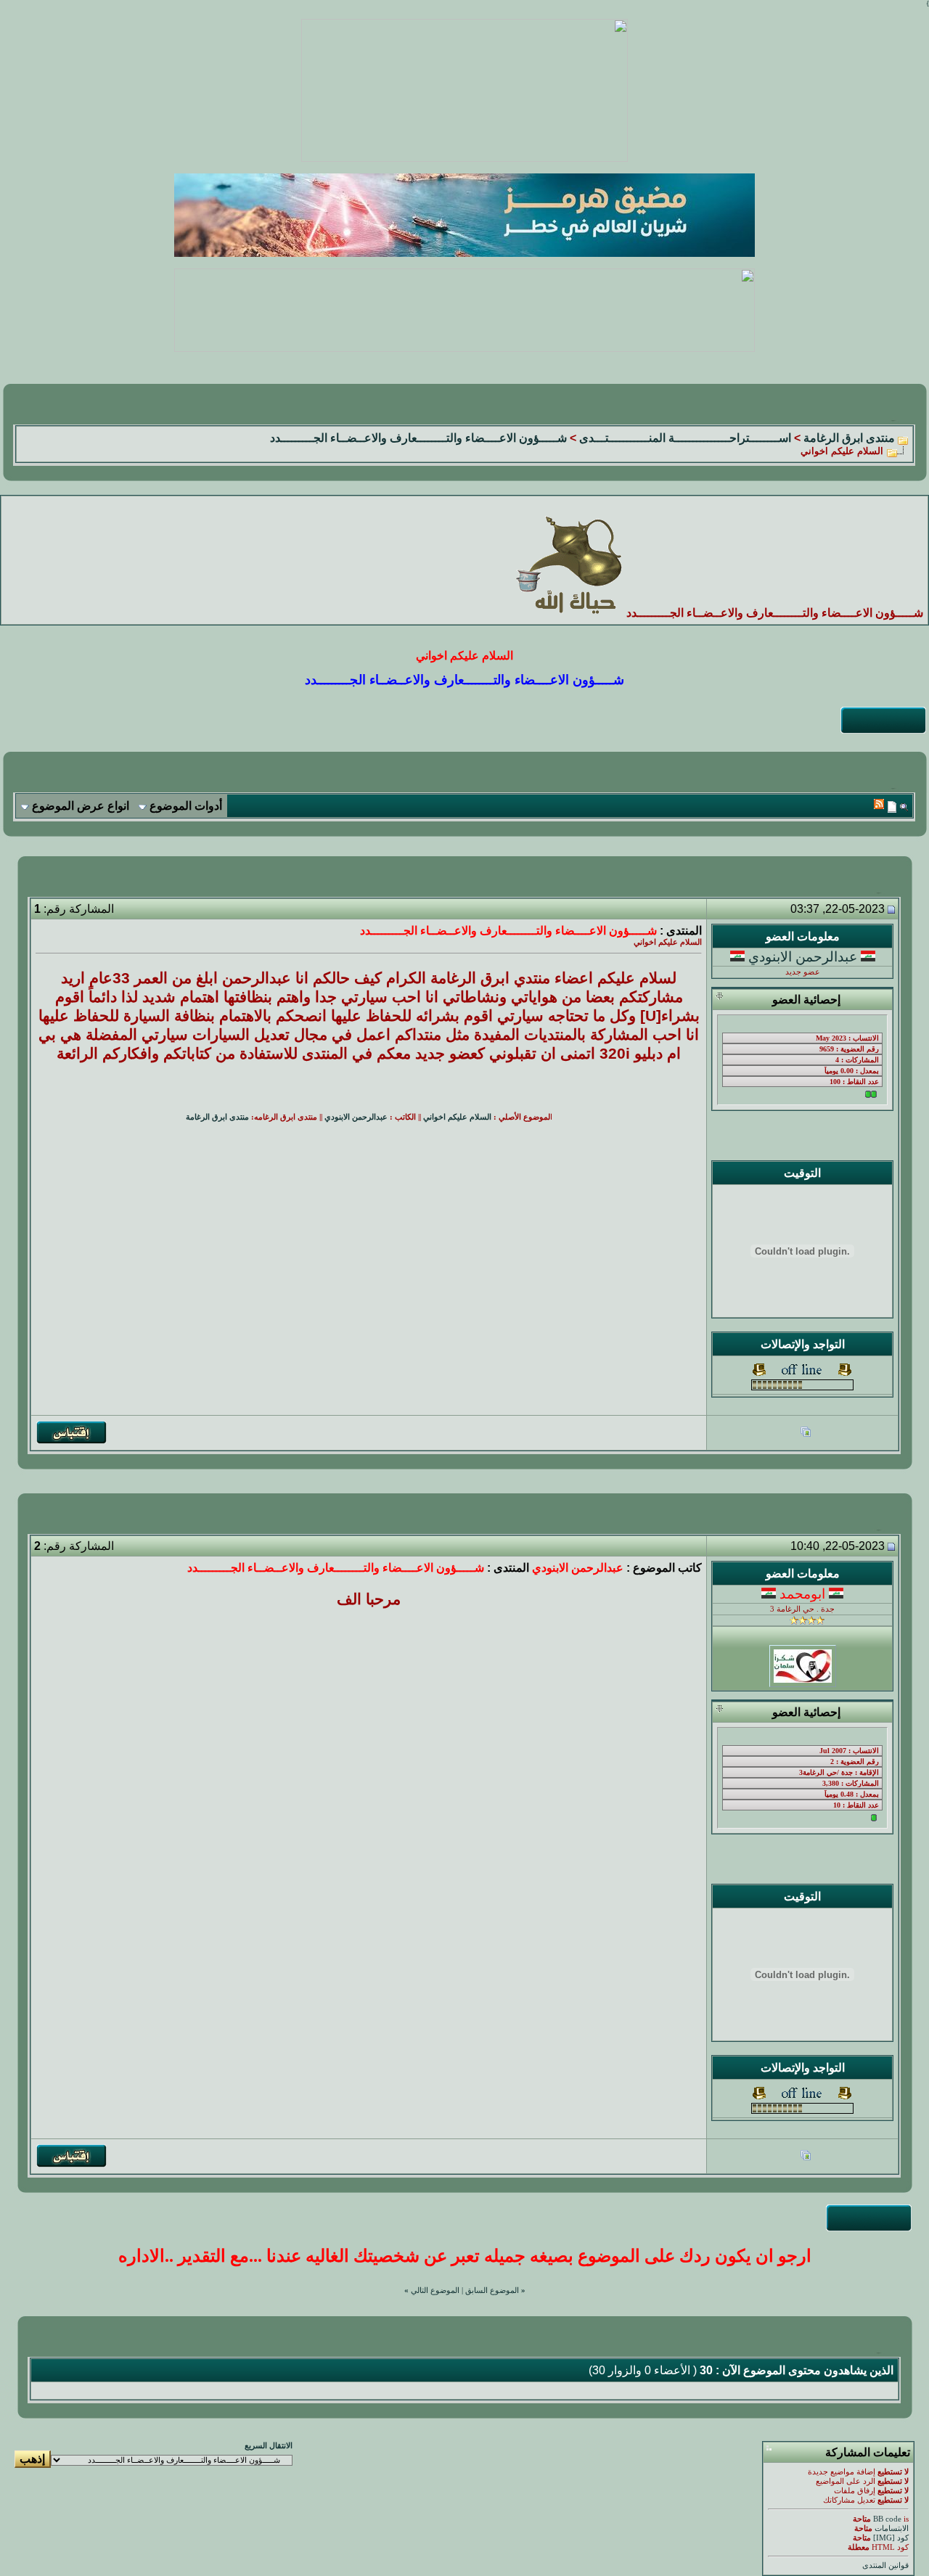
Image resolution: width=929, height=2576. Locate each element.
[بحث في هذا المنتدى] (904, 807)
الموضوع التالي (435, 2290)
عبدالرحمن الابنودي (803, 957)
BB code (887, 2519)
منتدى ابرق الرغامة (849, 438)
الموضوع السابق (492, 2290)
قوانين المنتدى (885, 2565)
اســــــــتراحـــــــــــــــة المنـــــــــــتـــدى (685, 438)
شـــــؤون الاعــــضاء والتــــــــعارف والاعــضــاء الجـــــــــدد (418, 438)
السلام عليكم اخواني (457, 1117)
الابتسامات (892, 2528)
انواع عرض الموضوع (81, 806)
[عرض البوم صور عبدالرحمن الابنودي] (806, 1433)
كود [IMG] (891, 2538)
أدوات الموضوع (186, 806)
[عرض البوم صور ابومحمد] (806, 2157)
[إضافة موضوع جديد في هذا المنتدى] (892, 807)
